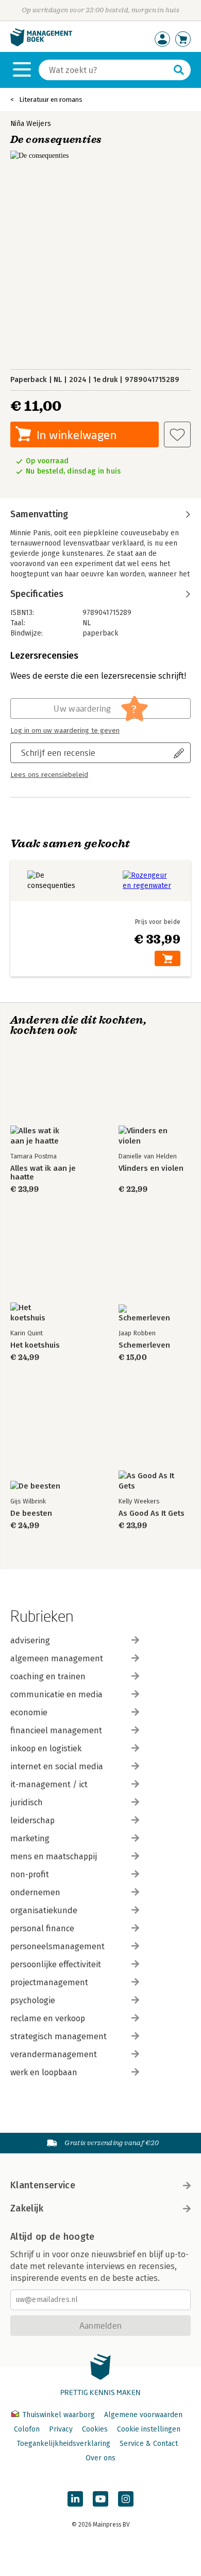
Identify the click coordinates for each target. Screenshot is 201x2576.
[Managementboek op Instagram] (126, 2499)
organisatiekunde (44, 1910)
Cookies (95, 2429)
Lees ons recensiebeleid (49, 775)
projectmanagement (49, 1982)
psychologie (33, 2000)
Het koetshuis (35, 1345)
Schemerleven (144, 1345)
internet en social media (57, 1766)
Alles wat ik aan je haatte (43, 1173)
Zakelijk (27, 2208)
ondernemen (35, 1892)
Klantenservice (43, 2185)
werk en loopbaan (44, 2072)
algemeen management (57, 1658)
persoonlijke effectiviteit (56, 1964)
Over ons (100, 2458)
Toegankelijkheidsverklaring (63, 2444)
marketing (30, 1838)
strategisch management (58, 2036)
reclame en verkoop (48, 2018)
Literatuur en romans (51, 99)
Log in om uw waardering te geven (65, 731)
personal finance (42, 1928)
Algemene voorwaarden (143, 2415)
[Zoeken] (179, 70)
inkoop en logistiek (46, 1748)
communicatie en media (56, 1694)
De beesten (31, 1513)
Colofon (27, 2429)
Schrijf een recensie (58, 752)
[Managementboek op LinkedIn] (75, 2499)
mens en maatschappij (54, 1856)
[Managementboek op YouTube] (100, 2499)
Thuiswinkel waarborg (58, 2415)
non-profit (30, 1874)
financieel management (56, 1730)
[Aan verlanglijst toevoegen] (177, 434)
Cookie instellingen (149, 2429)
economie (29, 1712)
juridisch (27, 1802)
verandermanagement (54, 2054)
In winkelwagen (77, 435)
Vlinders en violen (151, 1168)
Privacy (61, 2429)
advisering (30, 1640)
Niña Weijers (31, 124)
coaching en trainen (48, 1676)
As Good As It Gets (152, 1513)
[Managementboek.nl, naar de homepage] (41, 44)
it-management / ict (49, 1784)
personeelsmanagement (57, 1946)
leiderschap (32, 1820)
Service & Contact (149, 2444)
